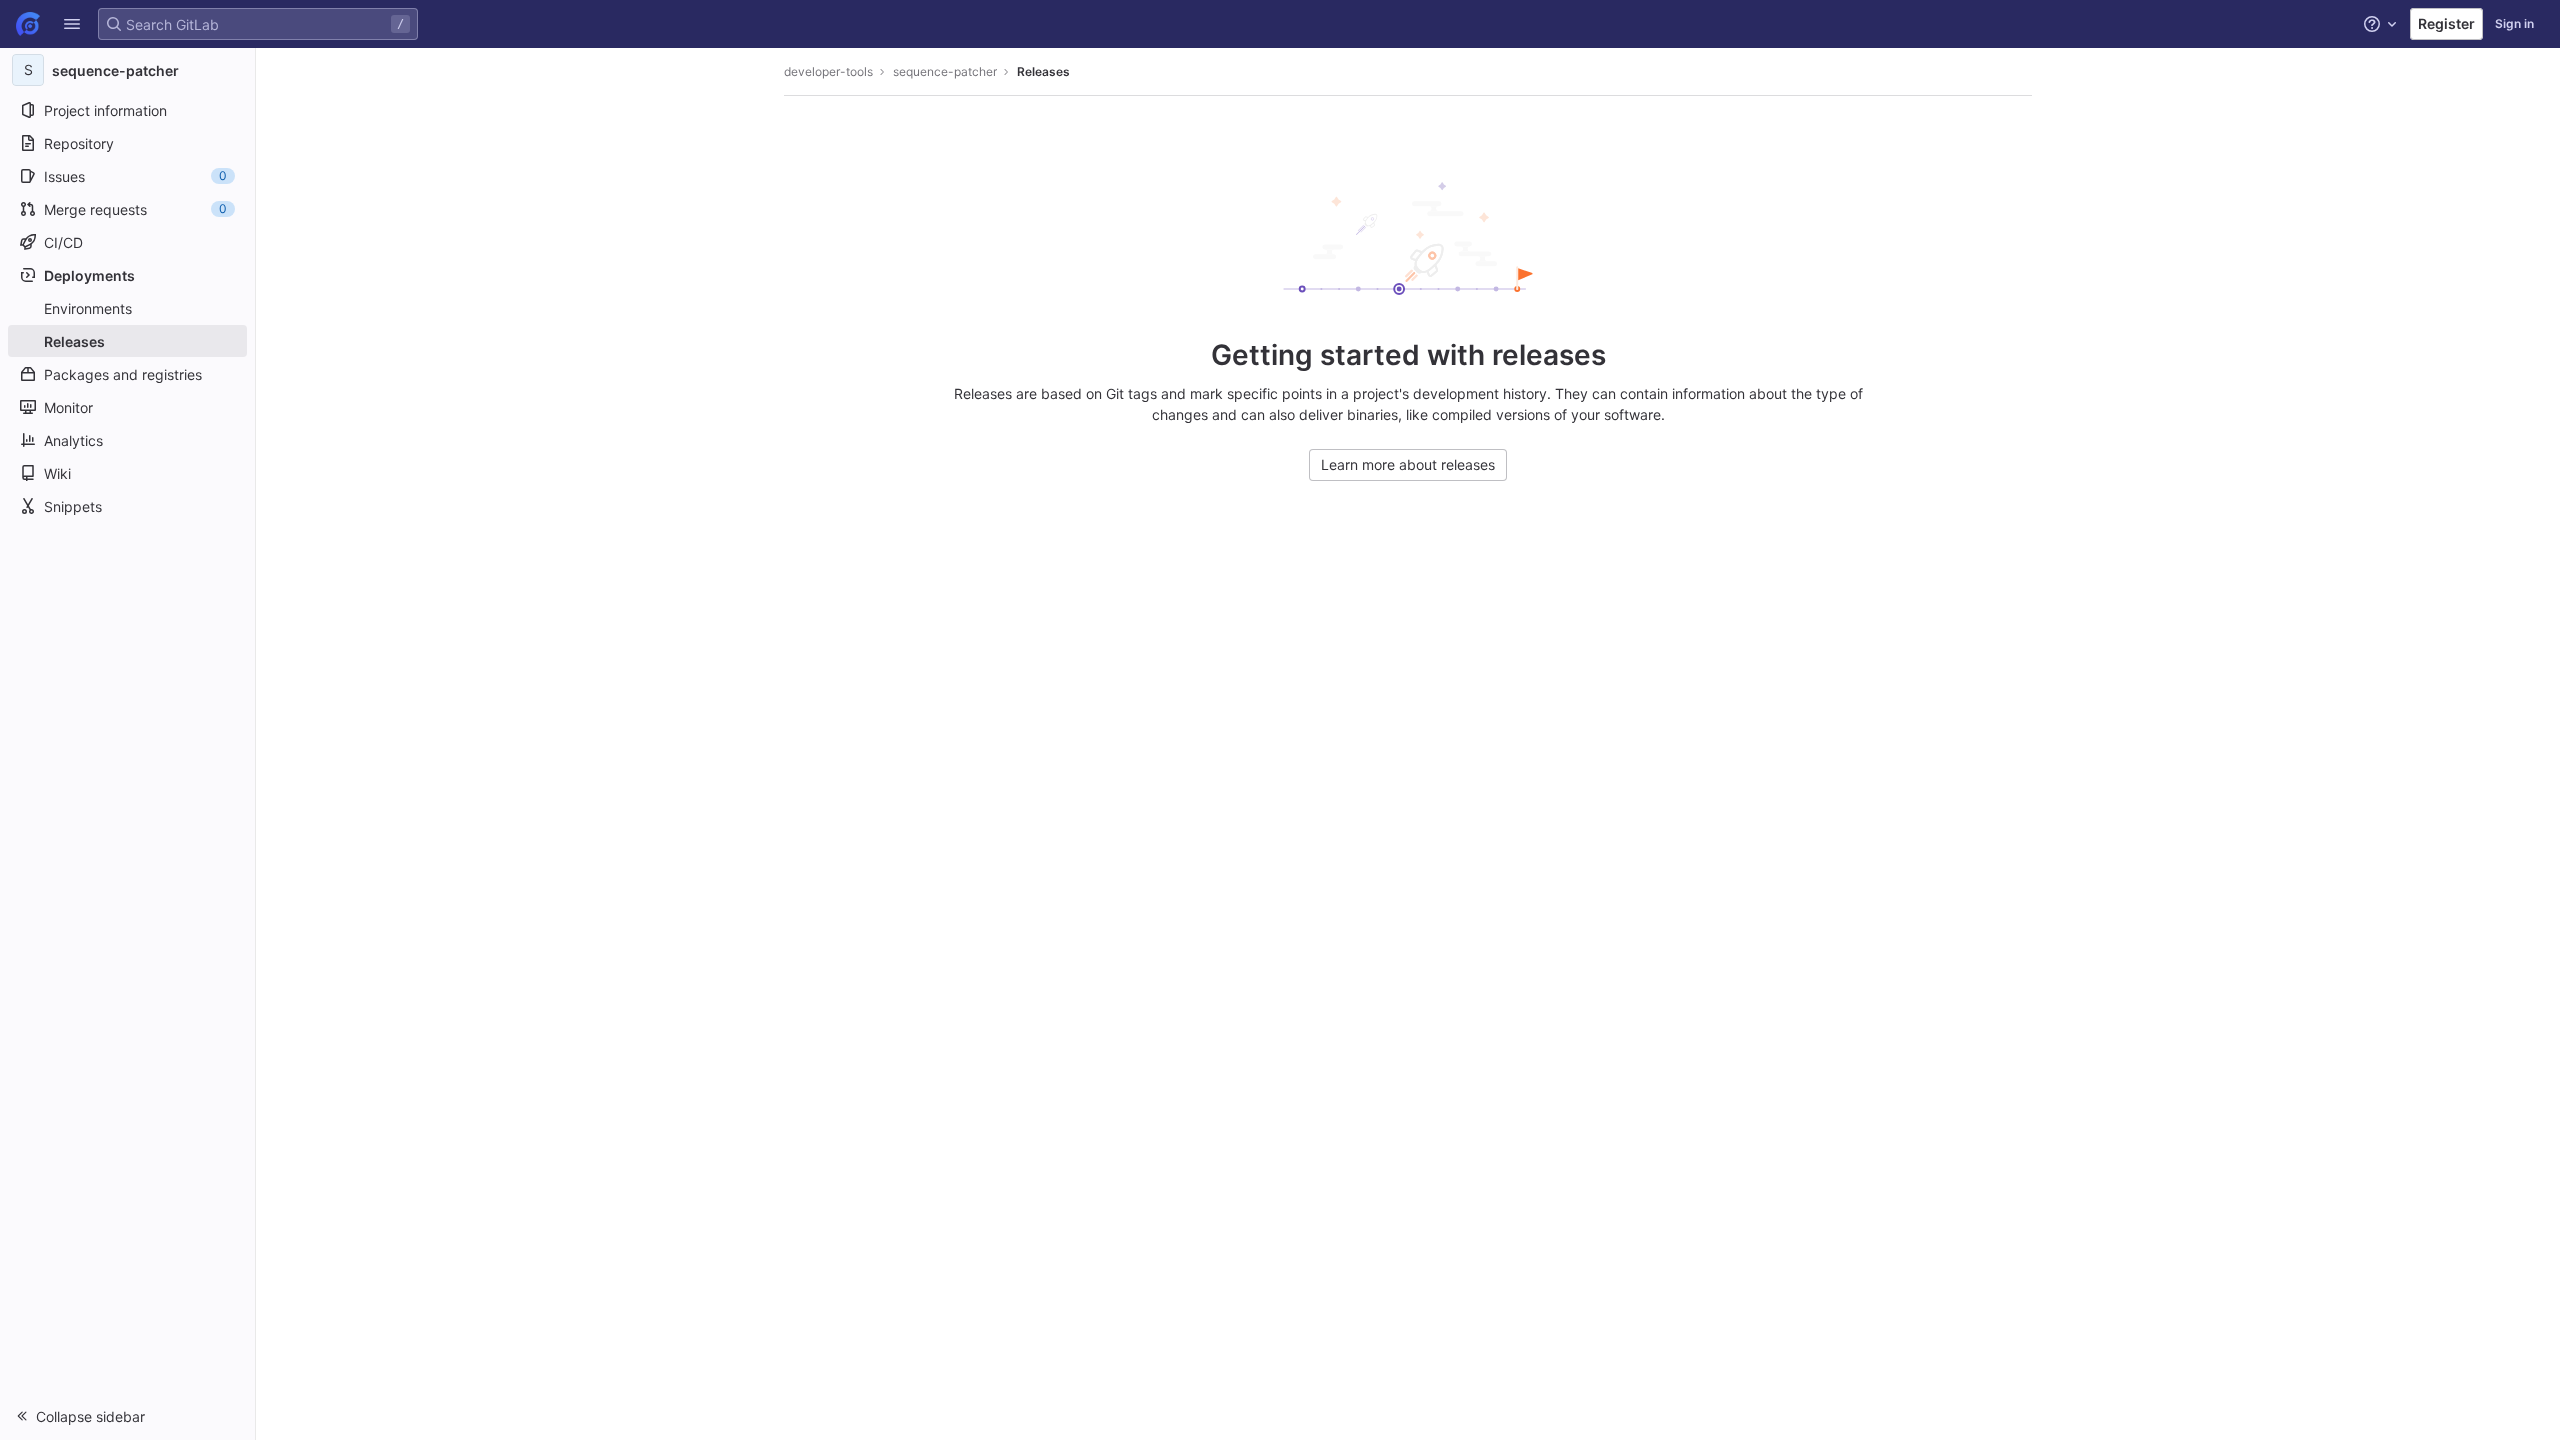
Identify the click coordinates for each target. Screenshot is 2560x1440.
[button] (72, 24)
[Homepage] (28, 24)
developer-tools (828, 71)
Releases (1043, 71)
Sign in (2514, 23)
